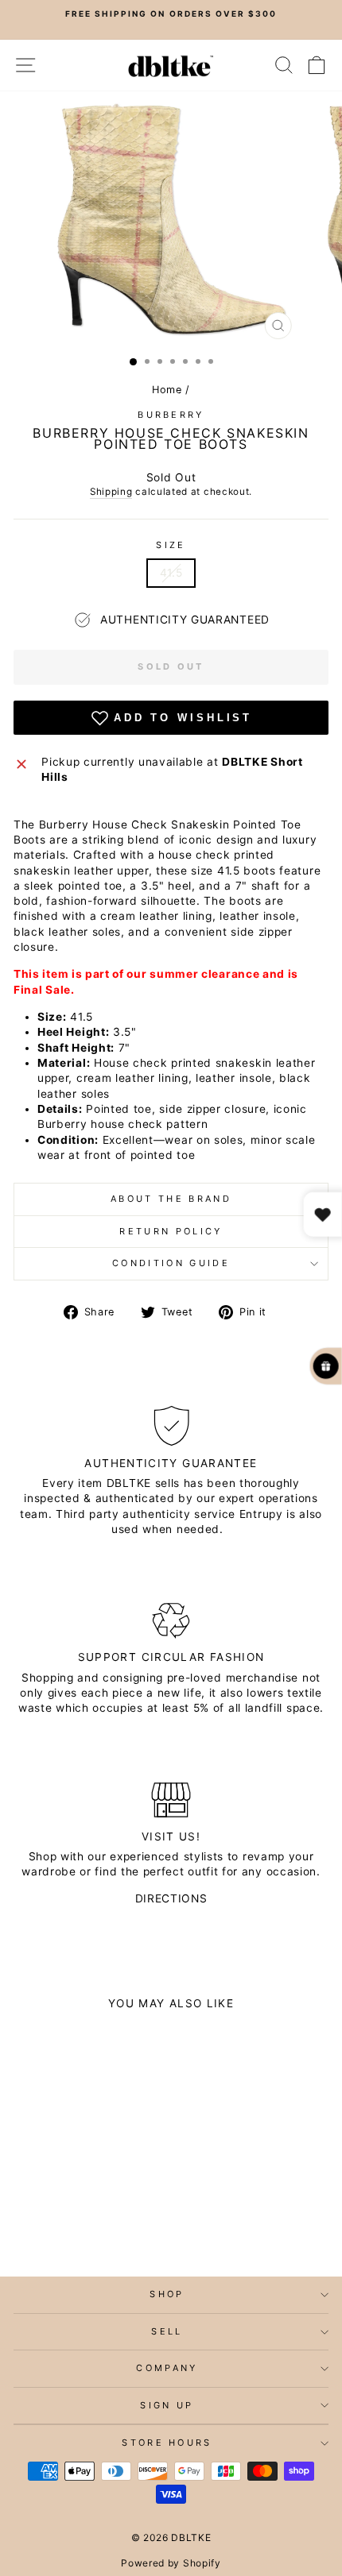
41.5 (171, 573)
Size (171, 545)
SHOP (167, 2294)
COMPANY (167, 2368)
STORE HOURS (167, 2443)
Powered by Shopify (171, 2563)
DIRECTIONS (171, 1898)
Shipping (111, 492)
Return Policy (171, 1231)
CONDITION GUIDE (171, 1263)
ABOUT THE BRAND (171, 1199)
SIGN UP (167, 2405)
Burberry (171, 415)
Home (167, 390)
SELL (167, 2331)
